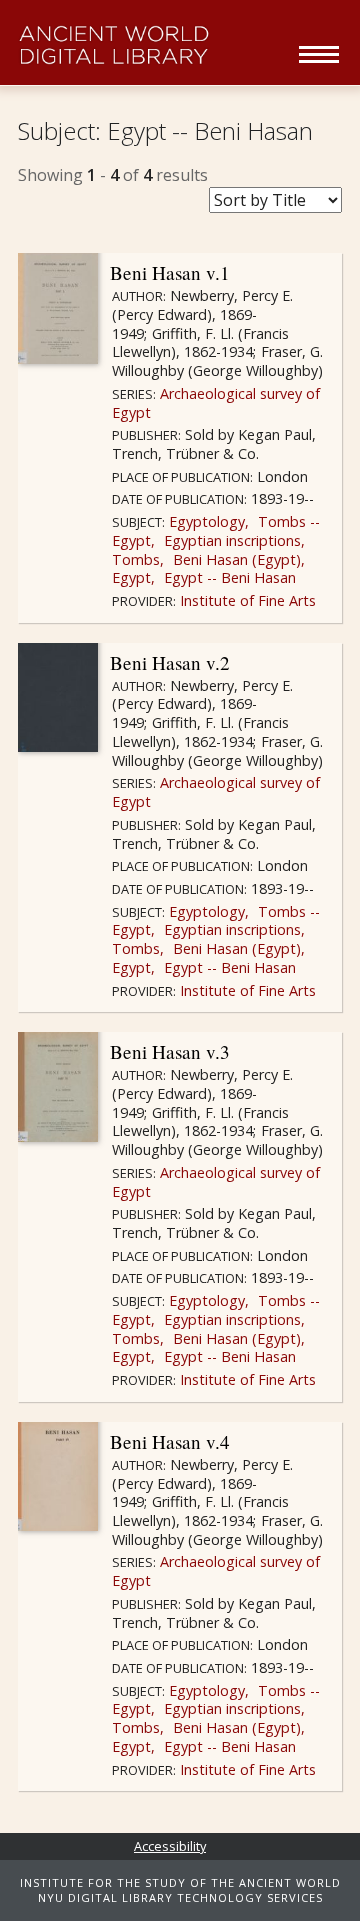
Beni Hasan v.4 (170, 1441)
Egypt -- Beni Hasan (228, 577)
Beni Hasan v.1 (170, 272)
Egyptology (205, 521)
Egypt (131, 577)
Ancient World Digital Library (153, 45)
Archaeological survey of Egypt (216, 403)
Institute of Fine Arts (246, 600)
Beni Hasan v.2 (170, 662)
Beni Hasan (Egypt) (235, 559)
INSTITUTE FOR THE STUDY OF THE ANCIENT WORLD (180, 1882)
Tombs (136, 559)
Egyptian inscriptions (230, 540)
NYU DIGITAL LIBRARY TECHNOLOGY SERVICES (180, 1897)
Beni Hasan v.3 (170, 1051)
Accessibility (170, 1846)
